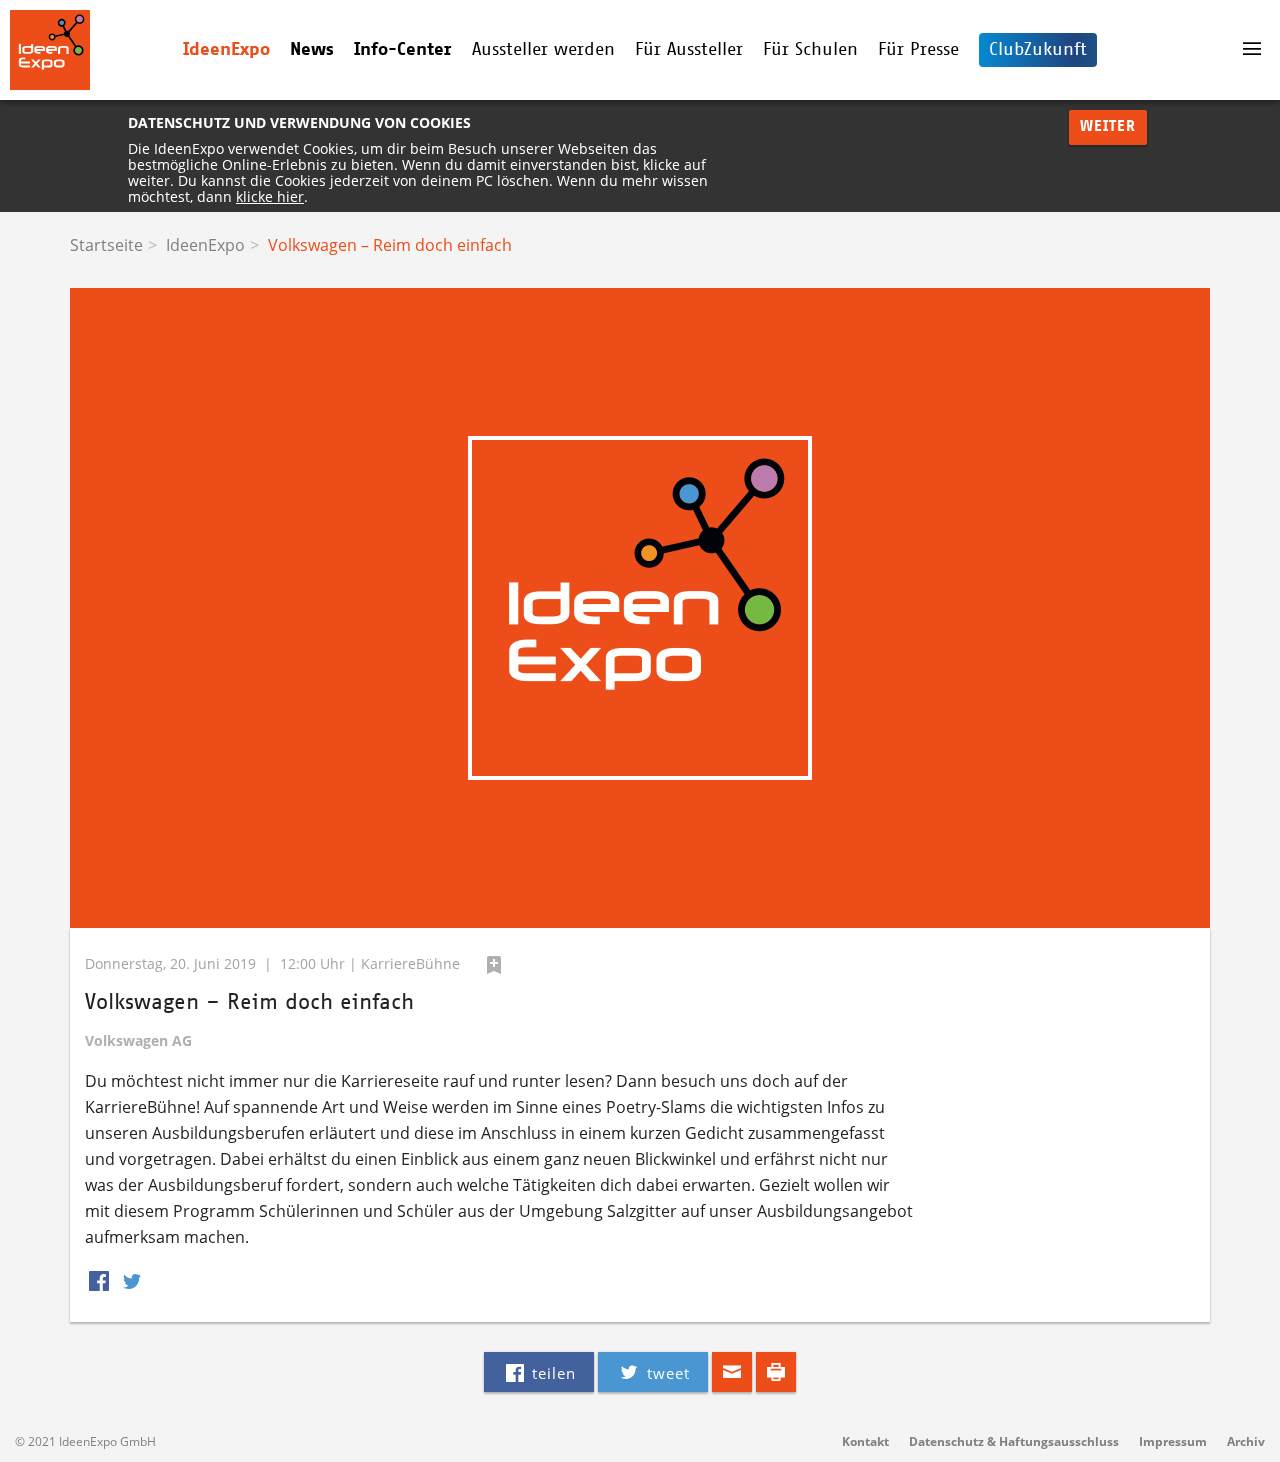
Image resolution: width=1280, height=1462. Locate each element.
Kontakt (865, 1441)
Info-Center (403, 50)
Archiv (1246, 1441)
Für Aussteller (689, 50)
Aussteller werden (543, 50)
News (312, 50)
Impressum (1173, 1441)
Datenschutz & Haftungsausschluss (1014, 1441)
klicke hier (270, 196)
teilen (551, 1373)
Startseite (106, 245)
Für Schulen (810, 50)
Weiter (1108, 126)
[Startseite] (153, 50)
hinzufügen (494, 965)
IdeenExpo (205, 245)
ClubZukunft (1038, 50)
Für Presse (918, 50)
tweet (666, 1373)
